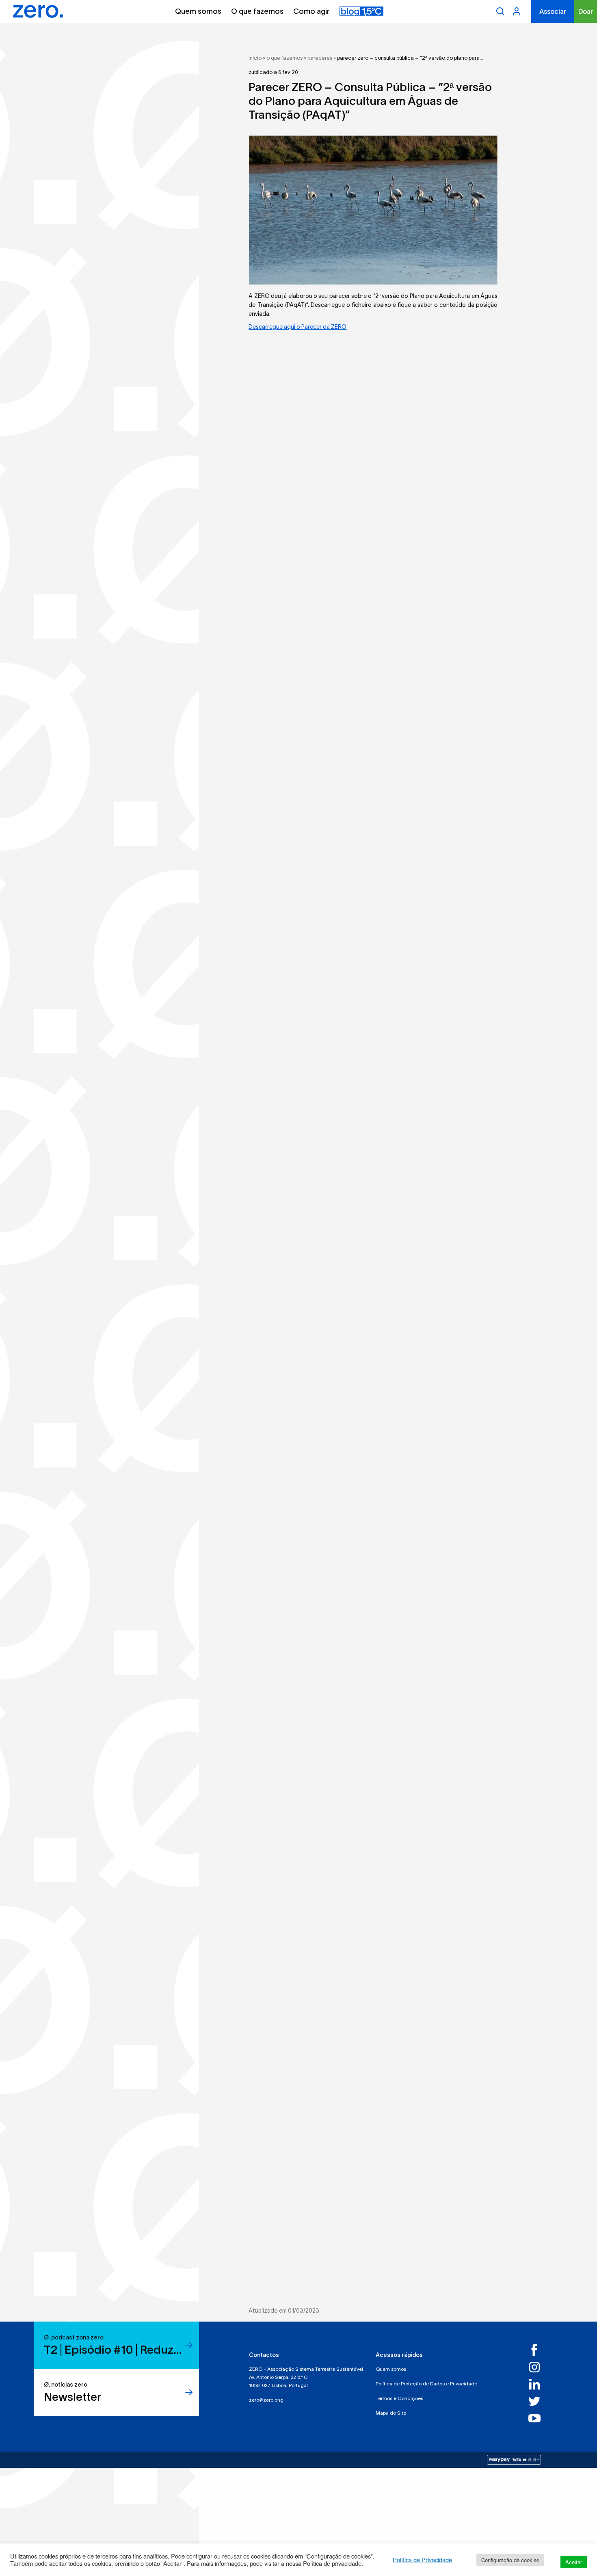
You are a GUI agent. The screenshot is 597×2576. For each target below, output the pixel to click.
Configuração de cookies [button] (510, 2560)
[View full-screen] (373, 210)
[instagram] (538, 2367)
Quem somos (198, 11)
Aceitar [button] (574, 2562)
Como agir (311, 11)
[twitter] (538, 2401)
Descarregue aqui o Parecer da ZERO (297, 327)
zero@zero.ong (266, 2400)
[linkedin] (538, 2384)
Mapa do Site (391, 2413)
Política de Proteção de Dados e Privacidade (426, 2384)
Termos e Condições (399, 2398)
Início (255, 58)
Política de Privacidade (422, 2560)
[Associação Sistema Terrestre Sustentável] (38, 11)
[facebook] (538, 2350)
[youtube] (538, 2418)
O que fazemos (257, 11)
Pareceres (320, 58)
